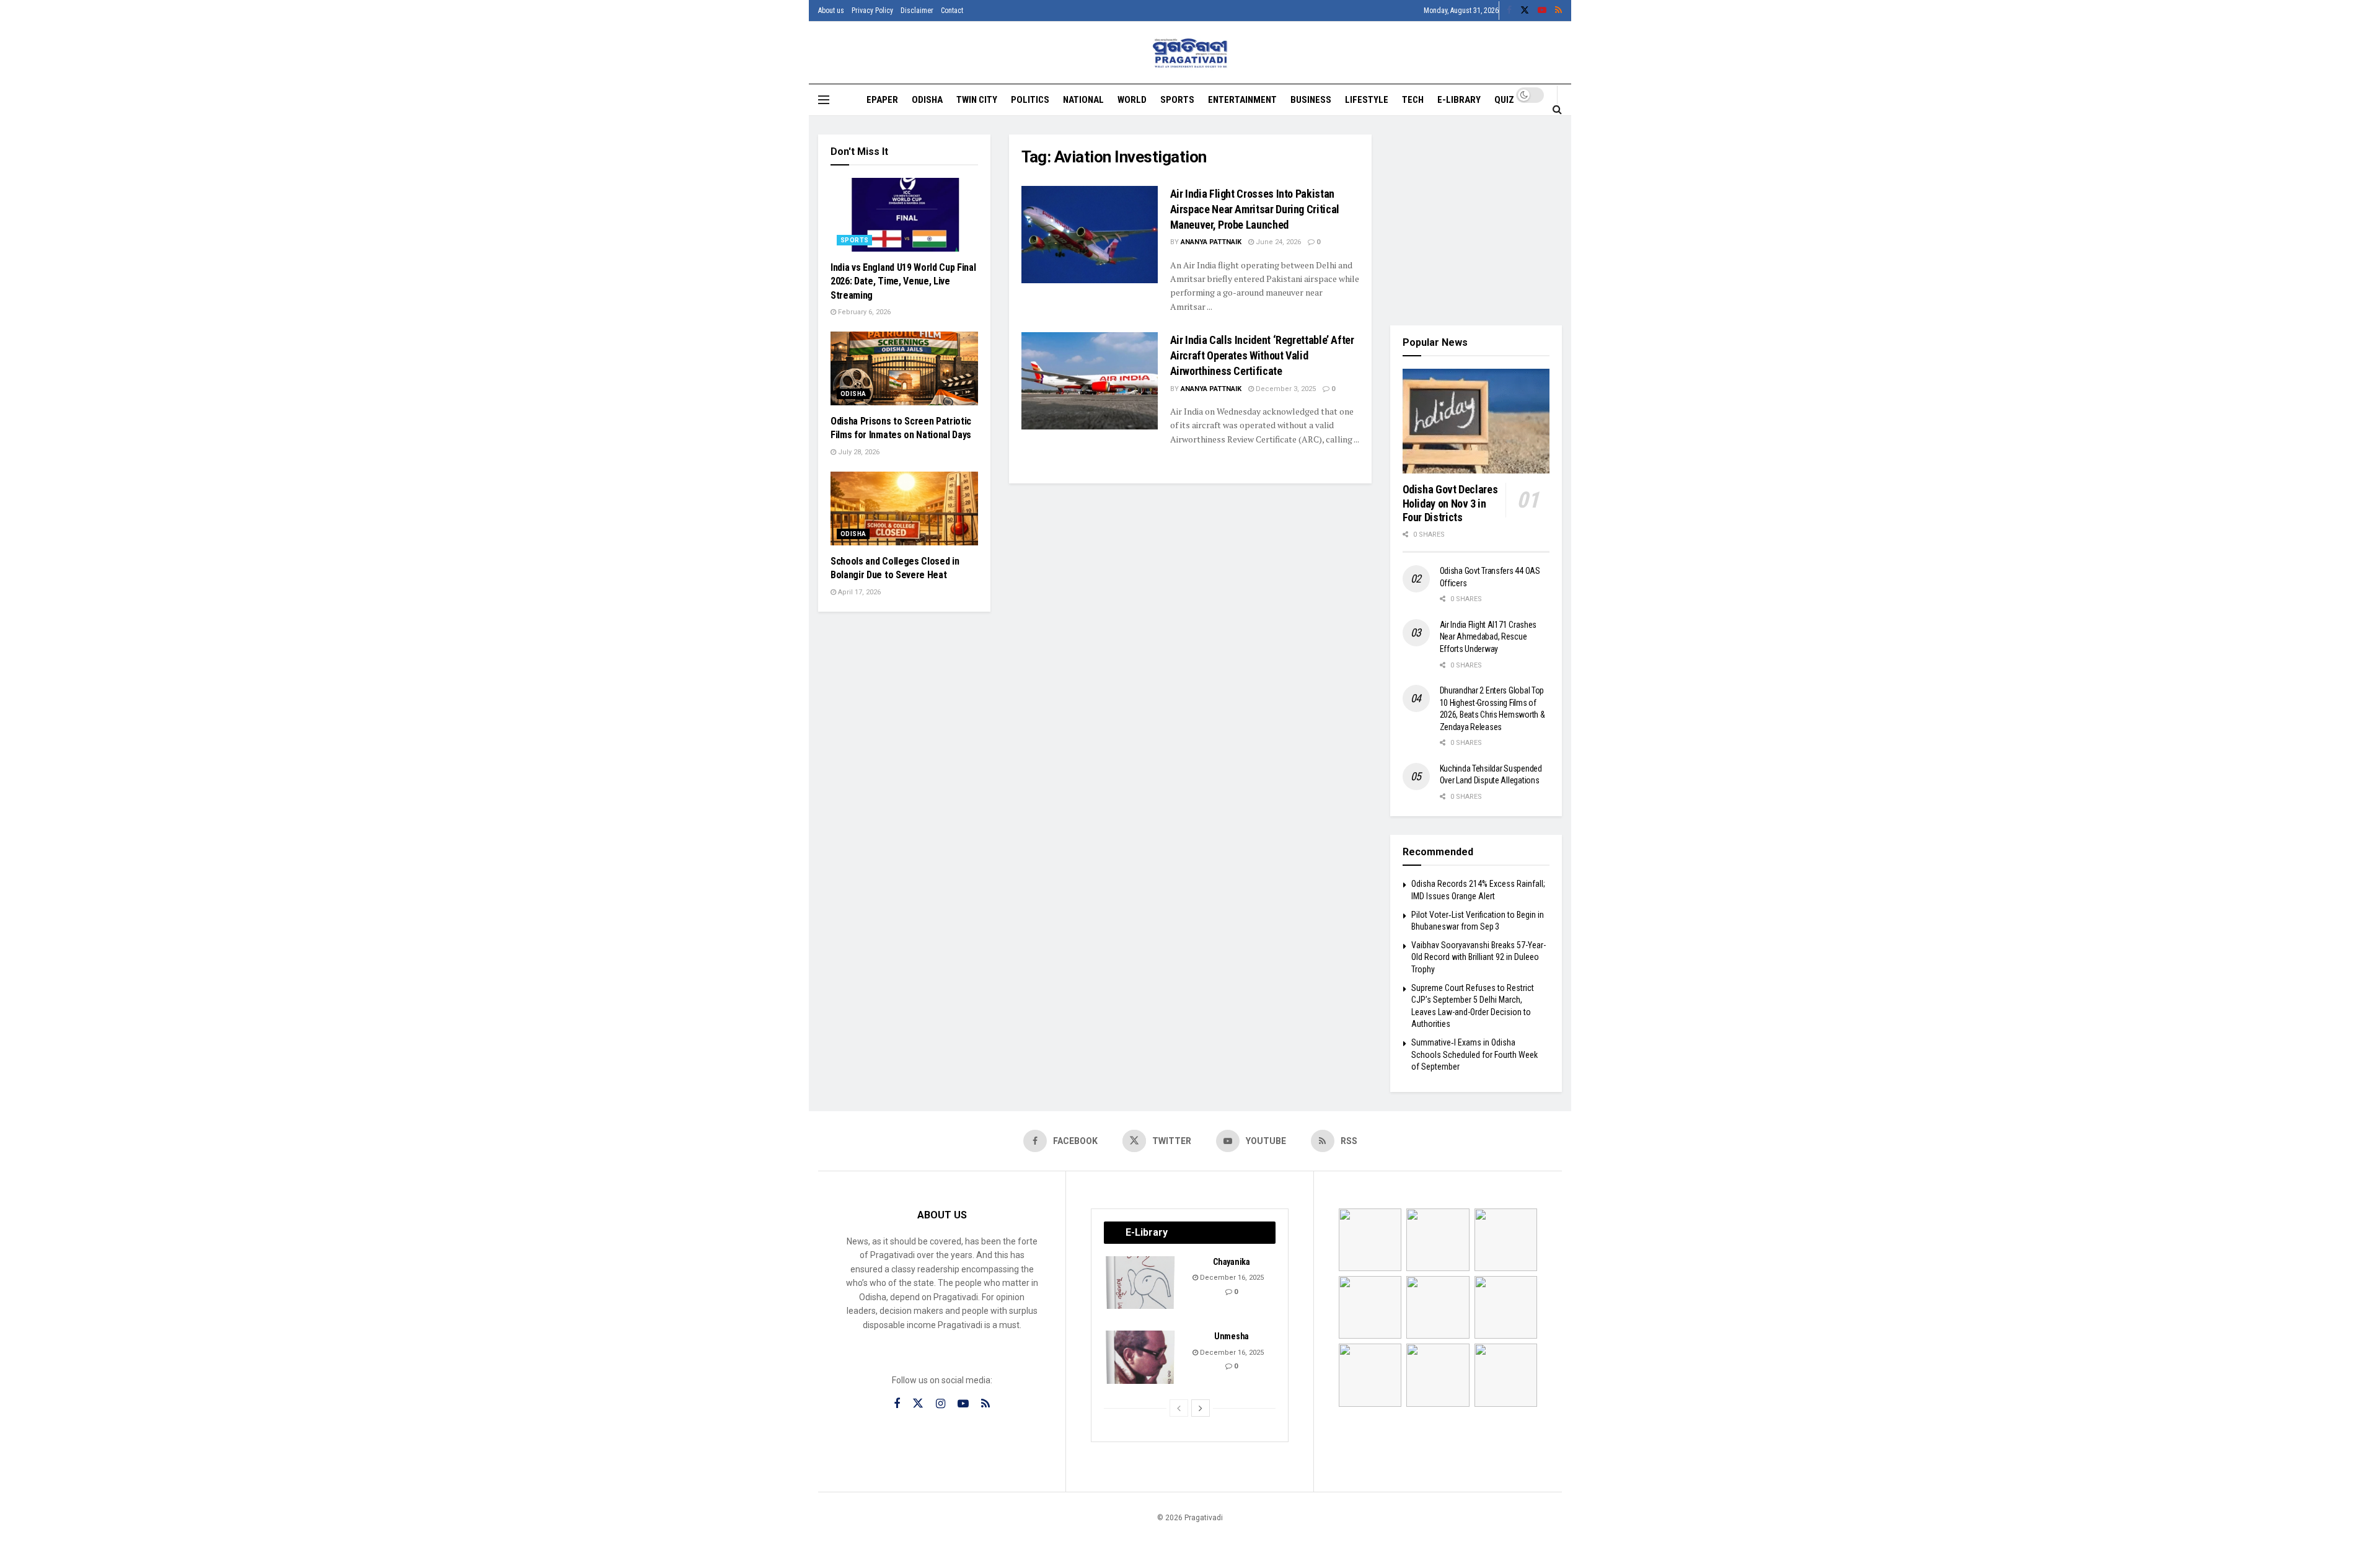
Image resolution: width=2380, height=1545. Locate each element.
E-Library (1459, 100)
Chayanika (1231, 1262)
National (1083, 100)
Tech (1413, 100)
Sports (1177, 100)
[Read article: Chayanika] (1141, 1283)
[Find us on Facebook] (1509, 11)
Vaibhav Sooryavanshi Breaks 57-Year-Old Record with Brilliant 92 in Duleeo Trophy (1479, 957)
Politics (1030, 100)
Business (1311, 100)
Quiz (1504, 100)
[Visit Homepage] (1190, 53)
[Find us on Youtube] (1542, 11)
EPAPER (882, 100)
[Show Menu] (824, 100)
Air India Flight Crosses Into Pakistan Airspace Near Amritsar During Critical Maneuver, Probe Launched (1255, 209)
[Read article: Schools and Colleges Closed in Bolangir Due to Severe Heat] (904, 508)
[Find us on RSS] (1558, 11)
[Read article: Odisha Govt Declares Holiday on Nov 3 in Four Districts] (1476, 421)
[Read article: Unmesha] (1141, 1357)
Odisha (927, 100)
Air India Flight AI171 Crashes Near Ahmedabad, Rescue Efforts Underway (1488, 637)
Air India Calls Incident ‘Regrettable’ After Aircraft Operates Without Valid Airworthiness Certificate (1262, 355)
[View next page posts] (1201, 1408)
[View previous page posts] (1179, 1408)
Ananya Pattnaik (1211, 242)
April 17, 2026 (858, 592)
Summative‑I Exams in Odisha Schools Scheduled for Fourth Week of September (1474, 1054)
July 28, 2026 (858, 452)
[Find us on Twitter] (1525, 11)
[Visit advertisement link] (1476, 221)
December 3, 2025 (1285, 389)
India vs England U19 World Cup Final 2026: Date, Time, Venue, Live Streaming (903, 281)
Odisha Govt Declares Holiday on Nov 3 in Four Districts (1450, 503)
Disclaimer (917, 11)
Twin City (977, 100)
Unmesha (1232, 1336)
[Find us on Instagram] (941, 1404)
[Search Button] (1557, 109)
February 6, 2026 (863, 312)
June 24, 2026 (1277, 242)
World (1132, 100)
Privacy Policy (872, 11)
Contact (952, 11)
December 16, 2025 (1231, 1278)
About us (831, 11)
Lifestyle (1367, 100)
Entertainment (1242, 100)
